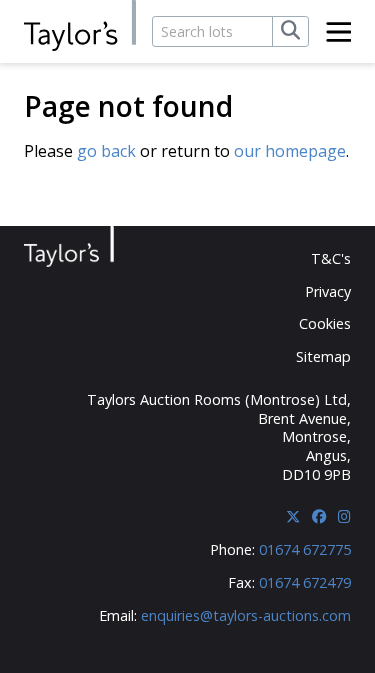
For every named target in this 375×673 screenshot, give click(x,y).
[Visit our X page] (293, 516)
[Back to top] (322, 623)
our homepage (290, 151)
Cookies (325, 323)
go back (106, 151)
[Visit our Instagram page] (344, 516)
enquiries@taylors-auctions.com (246, 615)
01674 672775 (305, 549)
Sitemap (323, 356)
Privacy (328, 291)
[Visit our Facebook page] (319, 516)
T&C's (331, 258)
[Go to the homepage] (80, 26)
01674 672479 (305, 582)
